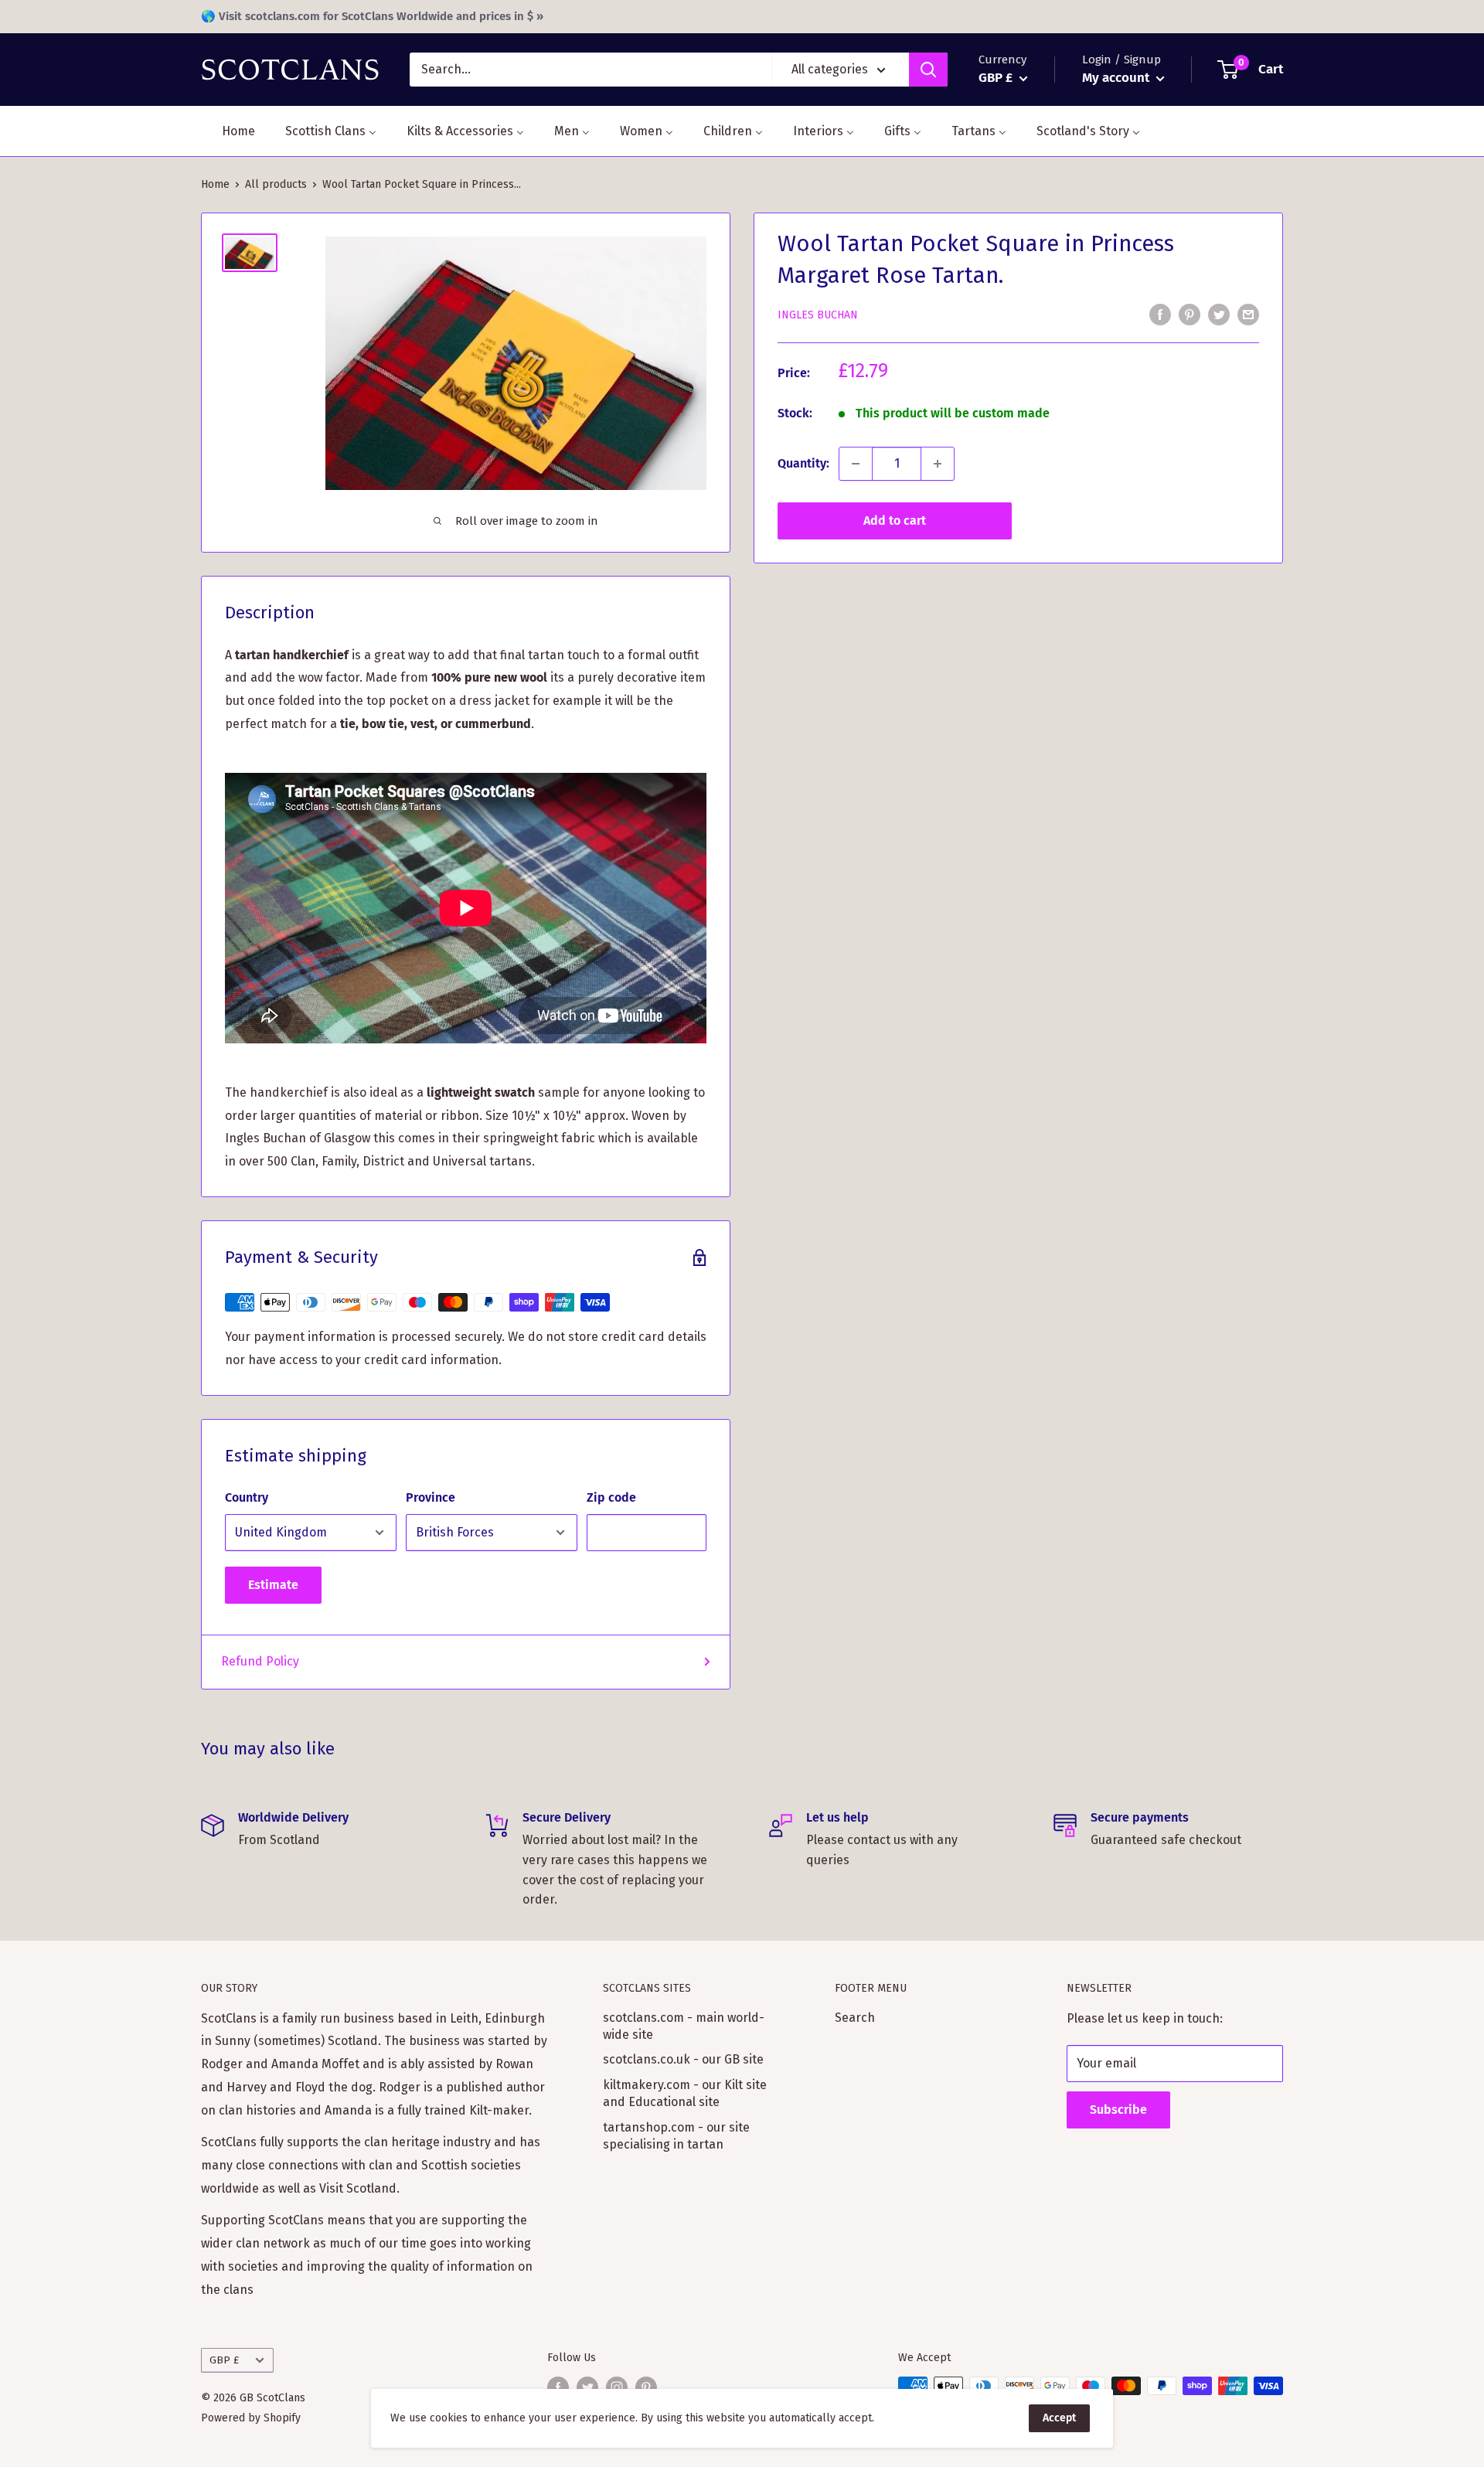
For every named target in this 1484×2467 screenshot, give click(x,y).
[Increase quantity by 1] (938, 464)
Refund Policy (260, 1661)
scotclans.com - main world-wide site (684, 2026)
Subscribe (1118, 2110)
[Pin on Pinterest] (1190, 314)
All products (276, 184)
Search (855, 2018)
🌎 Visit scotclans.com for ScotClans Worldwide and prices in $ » (372, 16)
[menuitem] (229, 131)
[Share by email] (1248, 314)
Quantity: (803, 463)
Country (247, 1497)
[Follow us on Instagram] (617, 2387)
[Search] (928, 70)
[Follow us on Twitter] (587, 2387)
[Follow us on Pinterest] (646, 2387)
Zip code (611, 1497)
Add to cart (895, 521)
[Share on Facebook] (1160, 314)
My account (1117, 78)
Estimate (273, 1585)
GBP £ (224, 2360)
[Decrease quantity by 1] (856, 464)
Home (215, 184)
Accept (1059, 2418)
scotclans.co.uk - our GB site (683, 2059)
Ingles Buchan (818, 315)
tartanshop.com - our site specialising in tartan (676, 2136)
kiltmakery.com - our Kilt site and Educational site (685, 2093)
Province (431, 1497)
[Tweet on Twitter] (1219, 314)
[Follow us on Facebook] (558, 2387)
